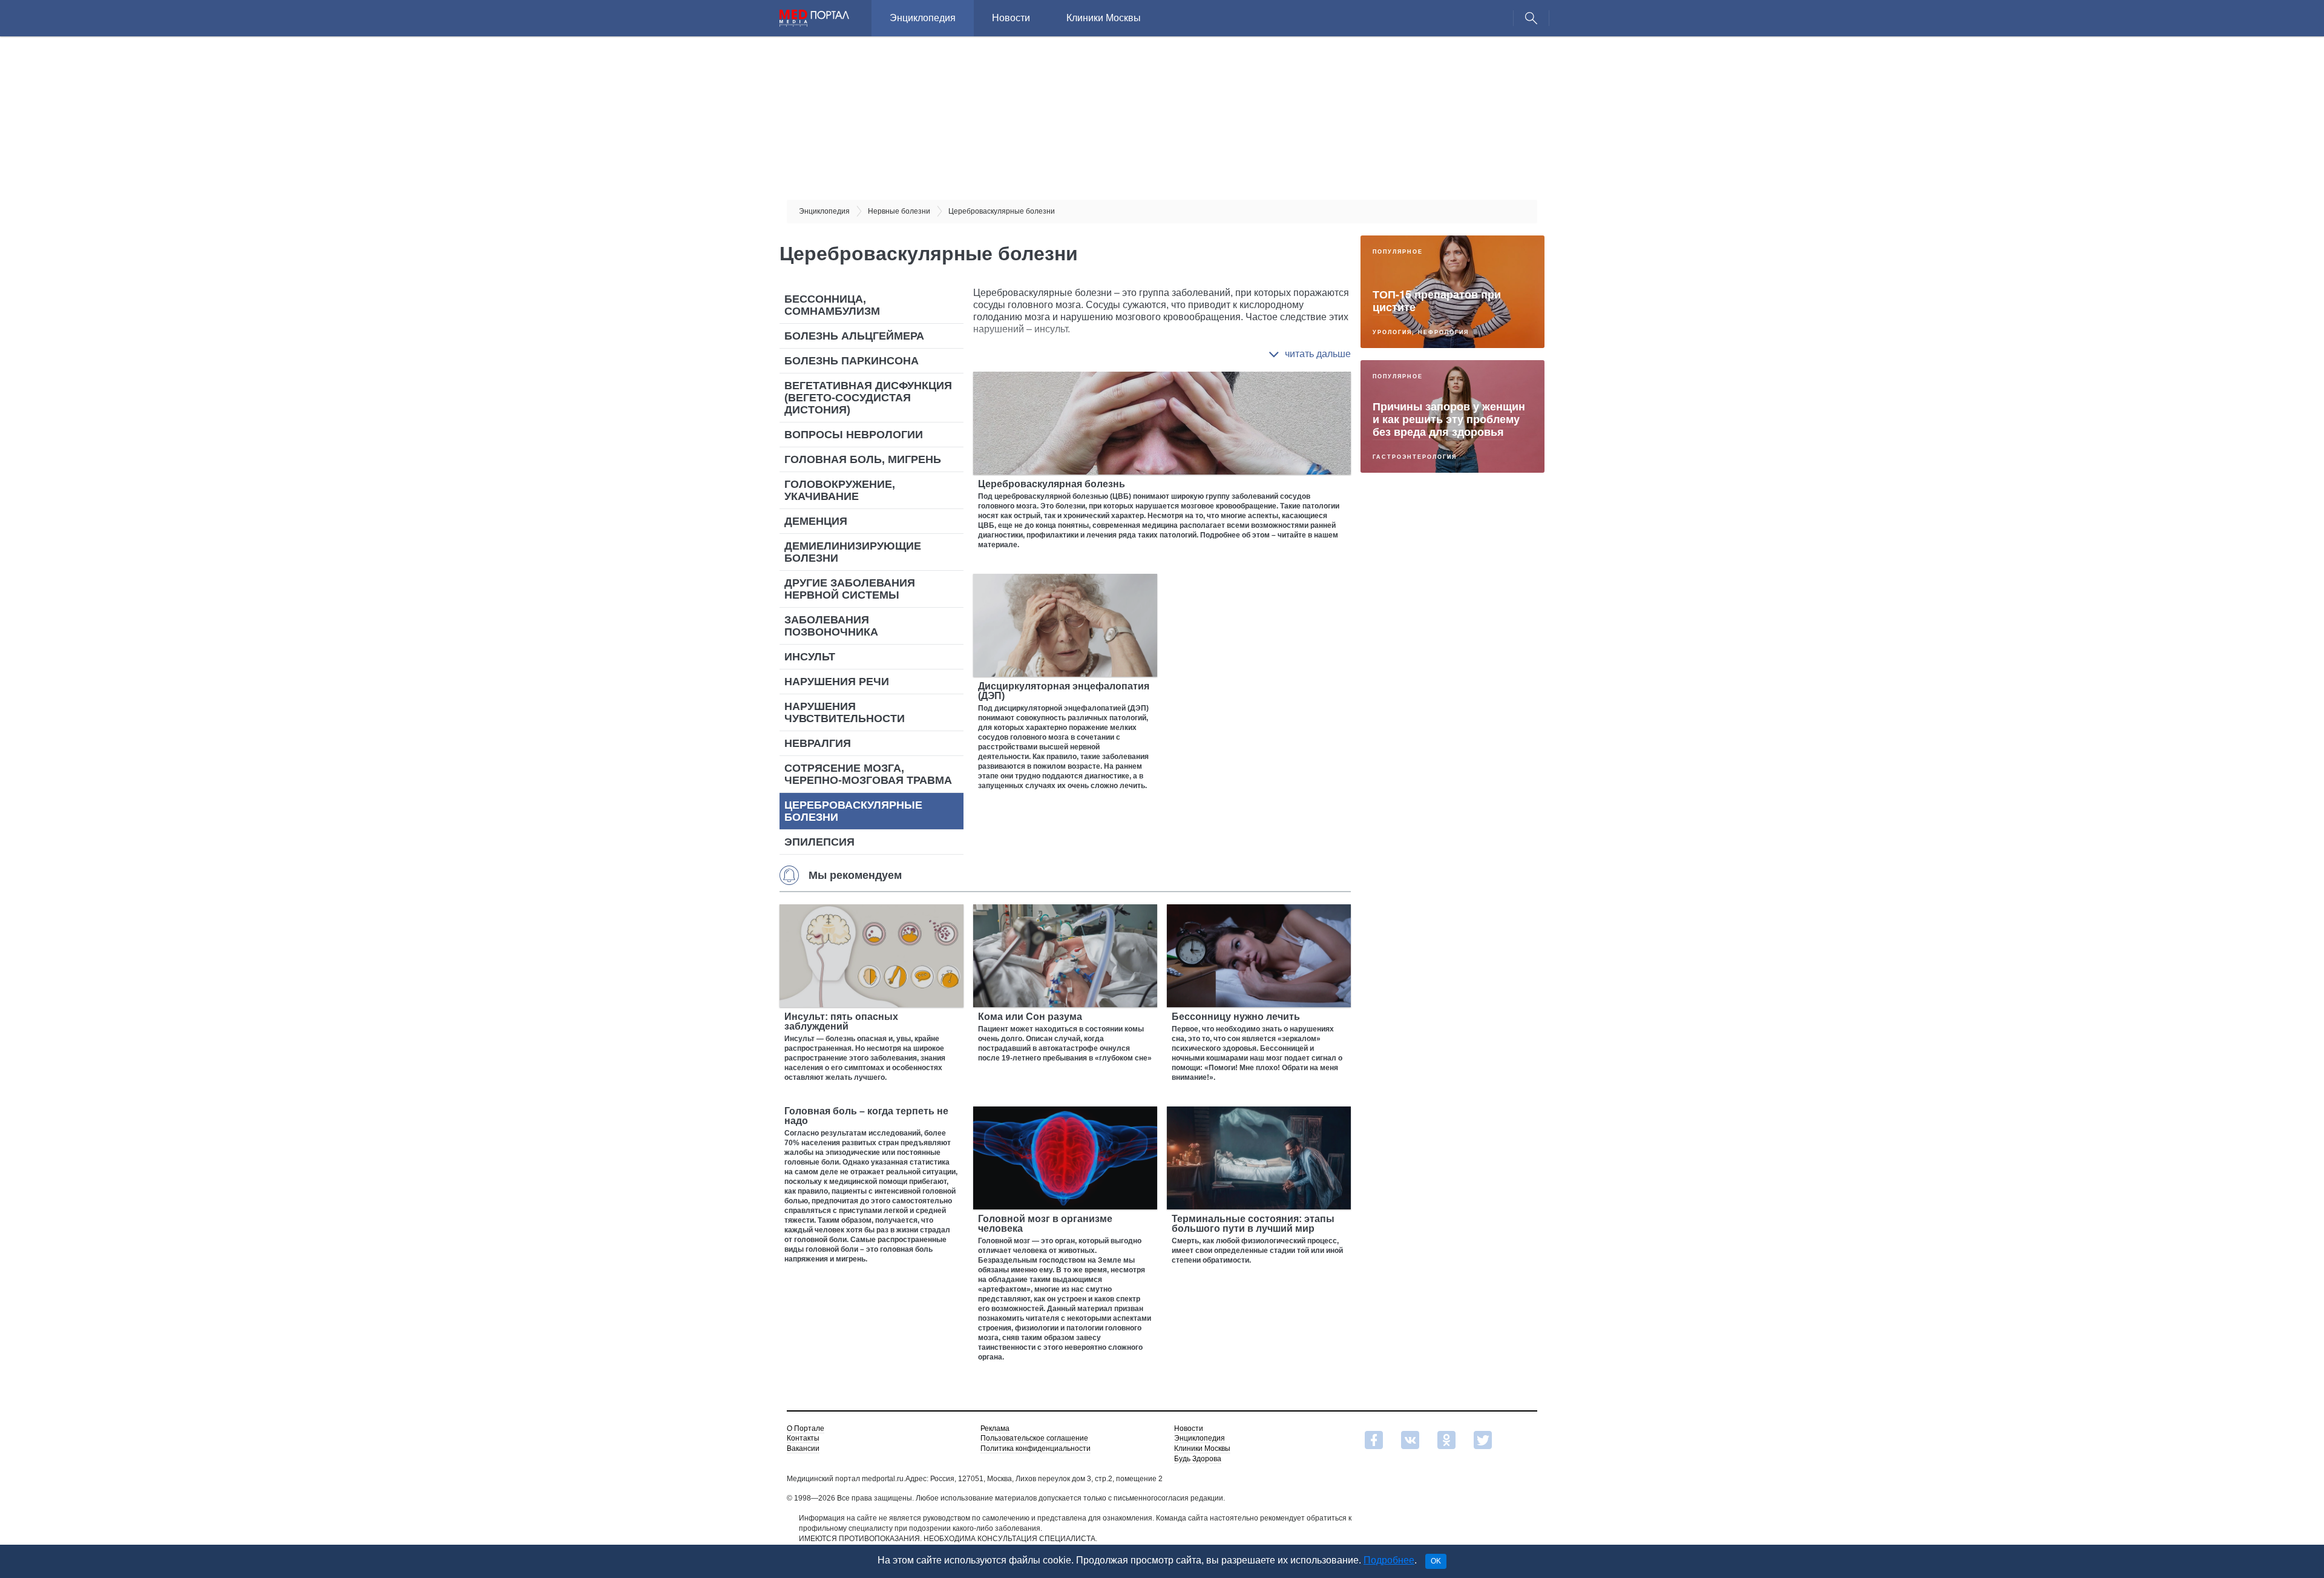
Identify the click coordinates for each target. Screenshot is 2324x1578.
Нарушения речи (837, 682)
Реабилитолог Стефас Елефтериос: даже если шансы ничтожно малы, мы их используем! (1447, 667)
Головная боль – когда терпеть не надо (866, 1116)
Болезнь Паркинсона (852, 361)
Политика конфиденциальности (1036, 1448)
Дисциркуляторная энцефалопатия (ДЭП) (1064, 691)
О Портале (806, 1428)
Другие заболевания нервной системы (850, 589)
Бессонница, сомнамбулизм (832, 305)
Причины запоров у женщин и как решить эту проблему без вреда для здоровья (1449, 419)
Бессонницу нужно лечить (1236, 1017)
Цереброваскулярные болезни (853, 811)
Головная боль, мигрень (863, 459)
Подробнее (1389, 1560)
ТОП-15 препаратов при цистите (1437, 301)
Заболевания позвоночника (831, 626)
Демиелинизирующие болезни (853, 552)
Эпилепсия (819, 842)
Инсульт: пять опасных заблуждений (841, 1021)
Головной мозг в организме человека (1045, 1224)
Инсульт (810, 657)
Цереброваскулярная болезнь (1052, 484)
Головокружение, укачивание (840, 490)
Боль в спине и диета (1431, 810)
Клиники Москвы (1104, 18)
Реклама (995, 1428)
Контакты (803, 1438)
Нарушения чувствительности (845, 712)
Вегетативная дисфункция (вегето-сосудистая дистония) (868, 398)
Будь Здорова (1198, 1459)
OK (1436, 1561)
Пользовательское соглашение (1034, 1438)
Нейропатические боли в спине (1440, 929)
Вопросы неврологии (854, 435)
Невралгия (818, 743)
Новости (1011, 18)
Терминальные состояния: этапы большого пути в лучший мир (1253, 1224)
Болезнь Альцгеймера (854, 336)
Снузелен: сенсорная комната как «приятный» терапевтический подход (1440, 544)
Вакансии (803, 1448)
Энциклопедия (923, 18)
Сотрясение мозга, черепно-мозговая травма (868, 774)
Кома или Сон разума (1030, 1017)
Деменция (816, 521)
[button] (1310, 354)
